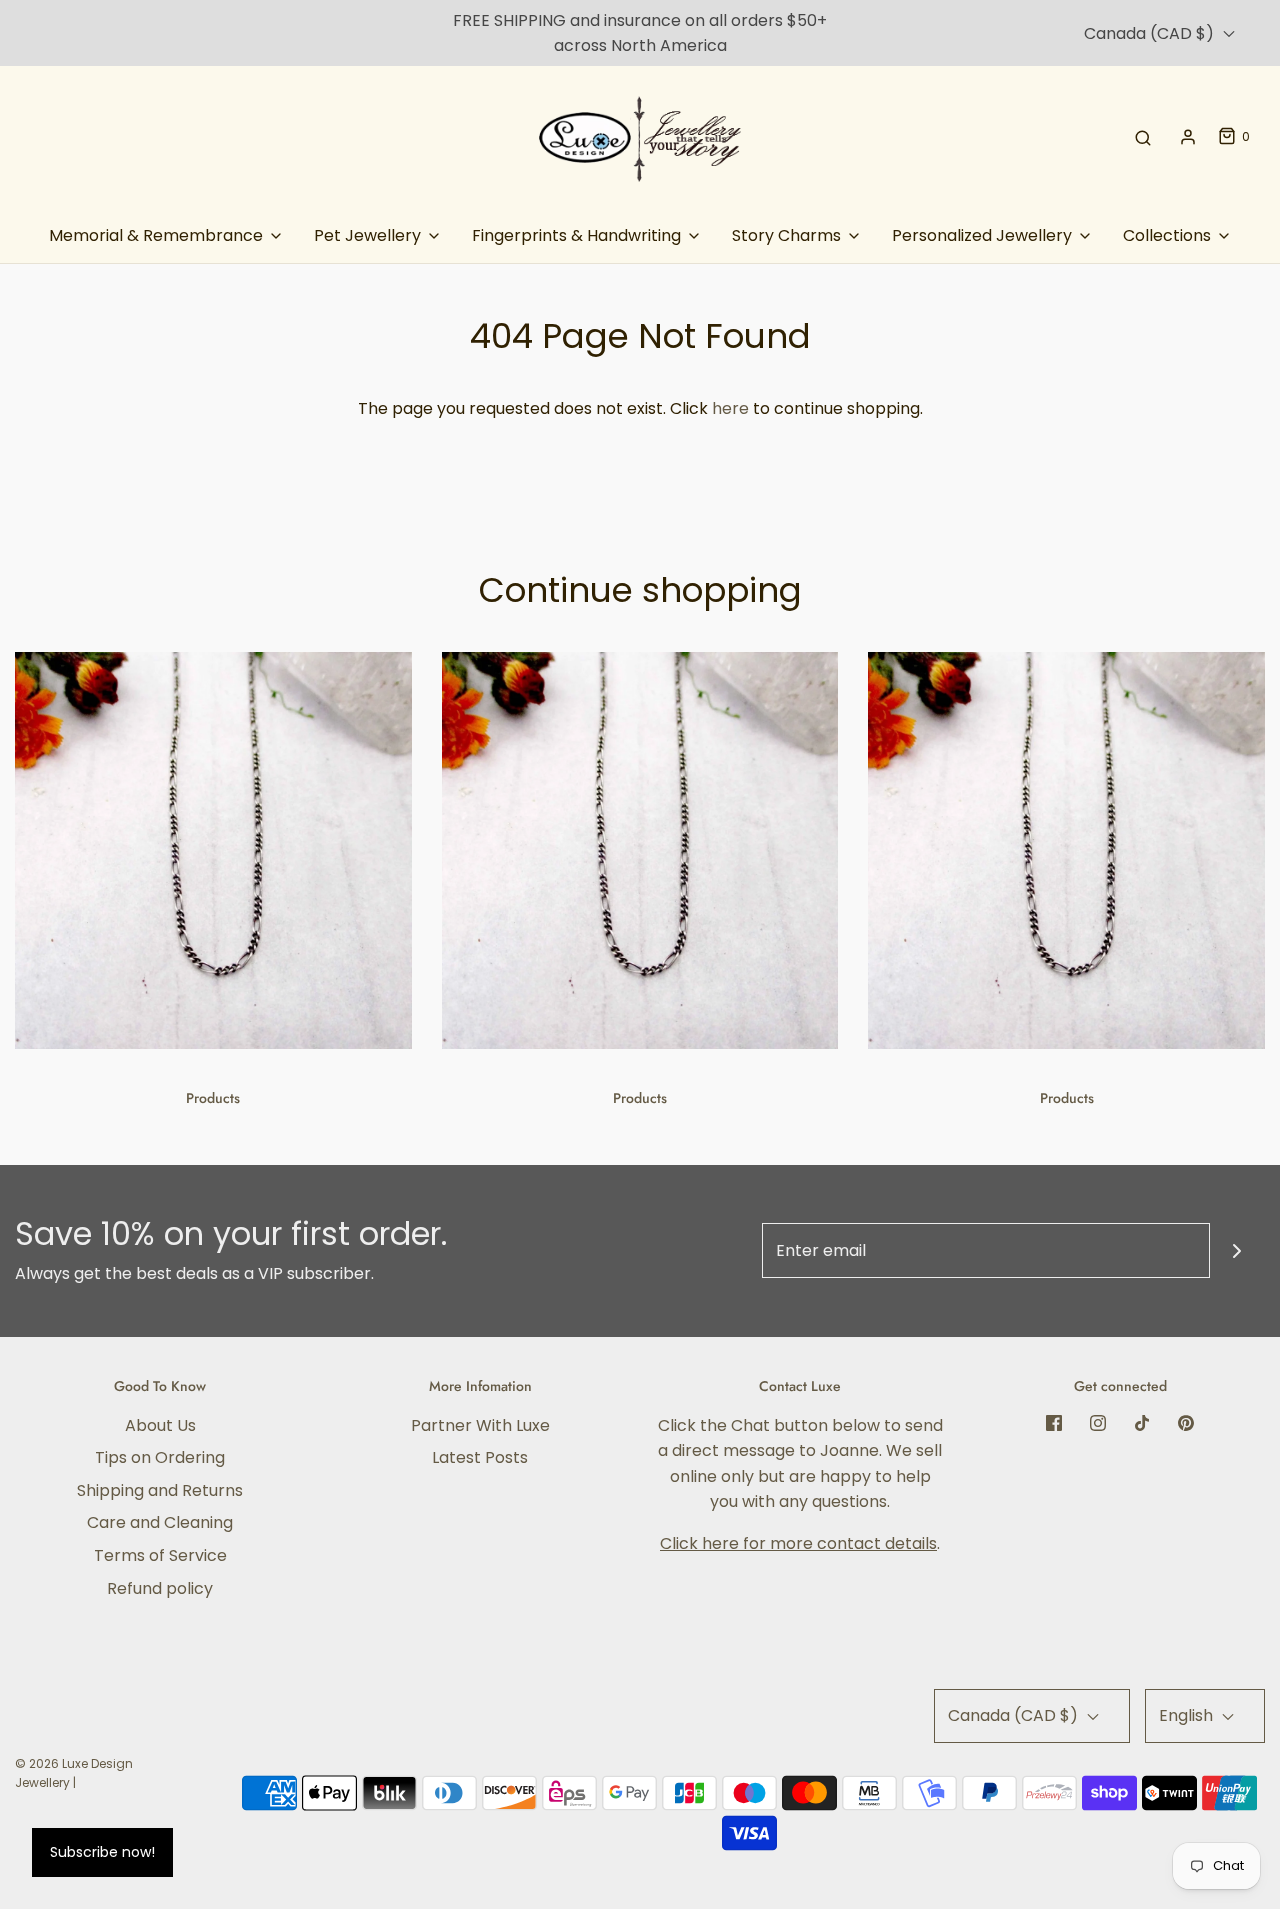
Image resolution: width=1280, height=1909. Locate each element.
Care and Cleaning (160, 1522)
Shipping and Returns (160, 1490)
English (1188, 1715)
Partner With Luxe (480, 1425)
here (730, 408)
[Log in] (1188, 137)
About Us (160, 1425)
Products (213, 1098)
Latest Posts (480, 1457)
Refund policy (160, 1588)
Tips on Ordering (160, 1457)
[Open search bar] (1143, 137)
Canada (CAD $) (1151, 33)
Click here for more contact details (798, 1543)
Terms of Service (160, 1555)
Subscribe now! (102, 1852)
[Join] (1237, 1250)
